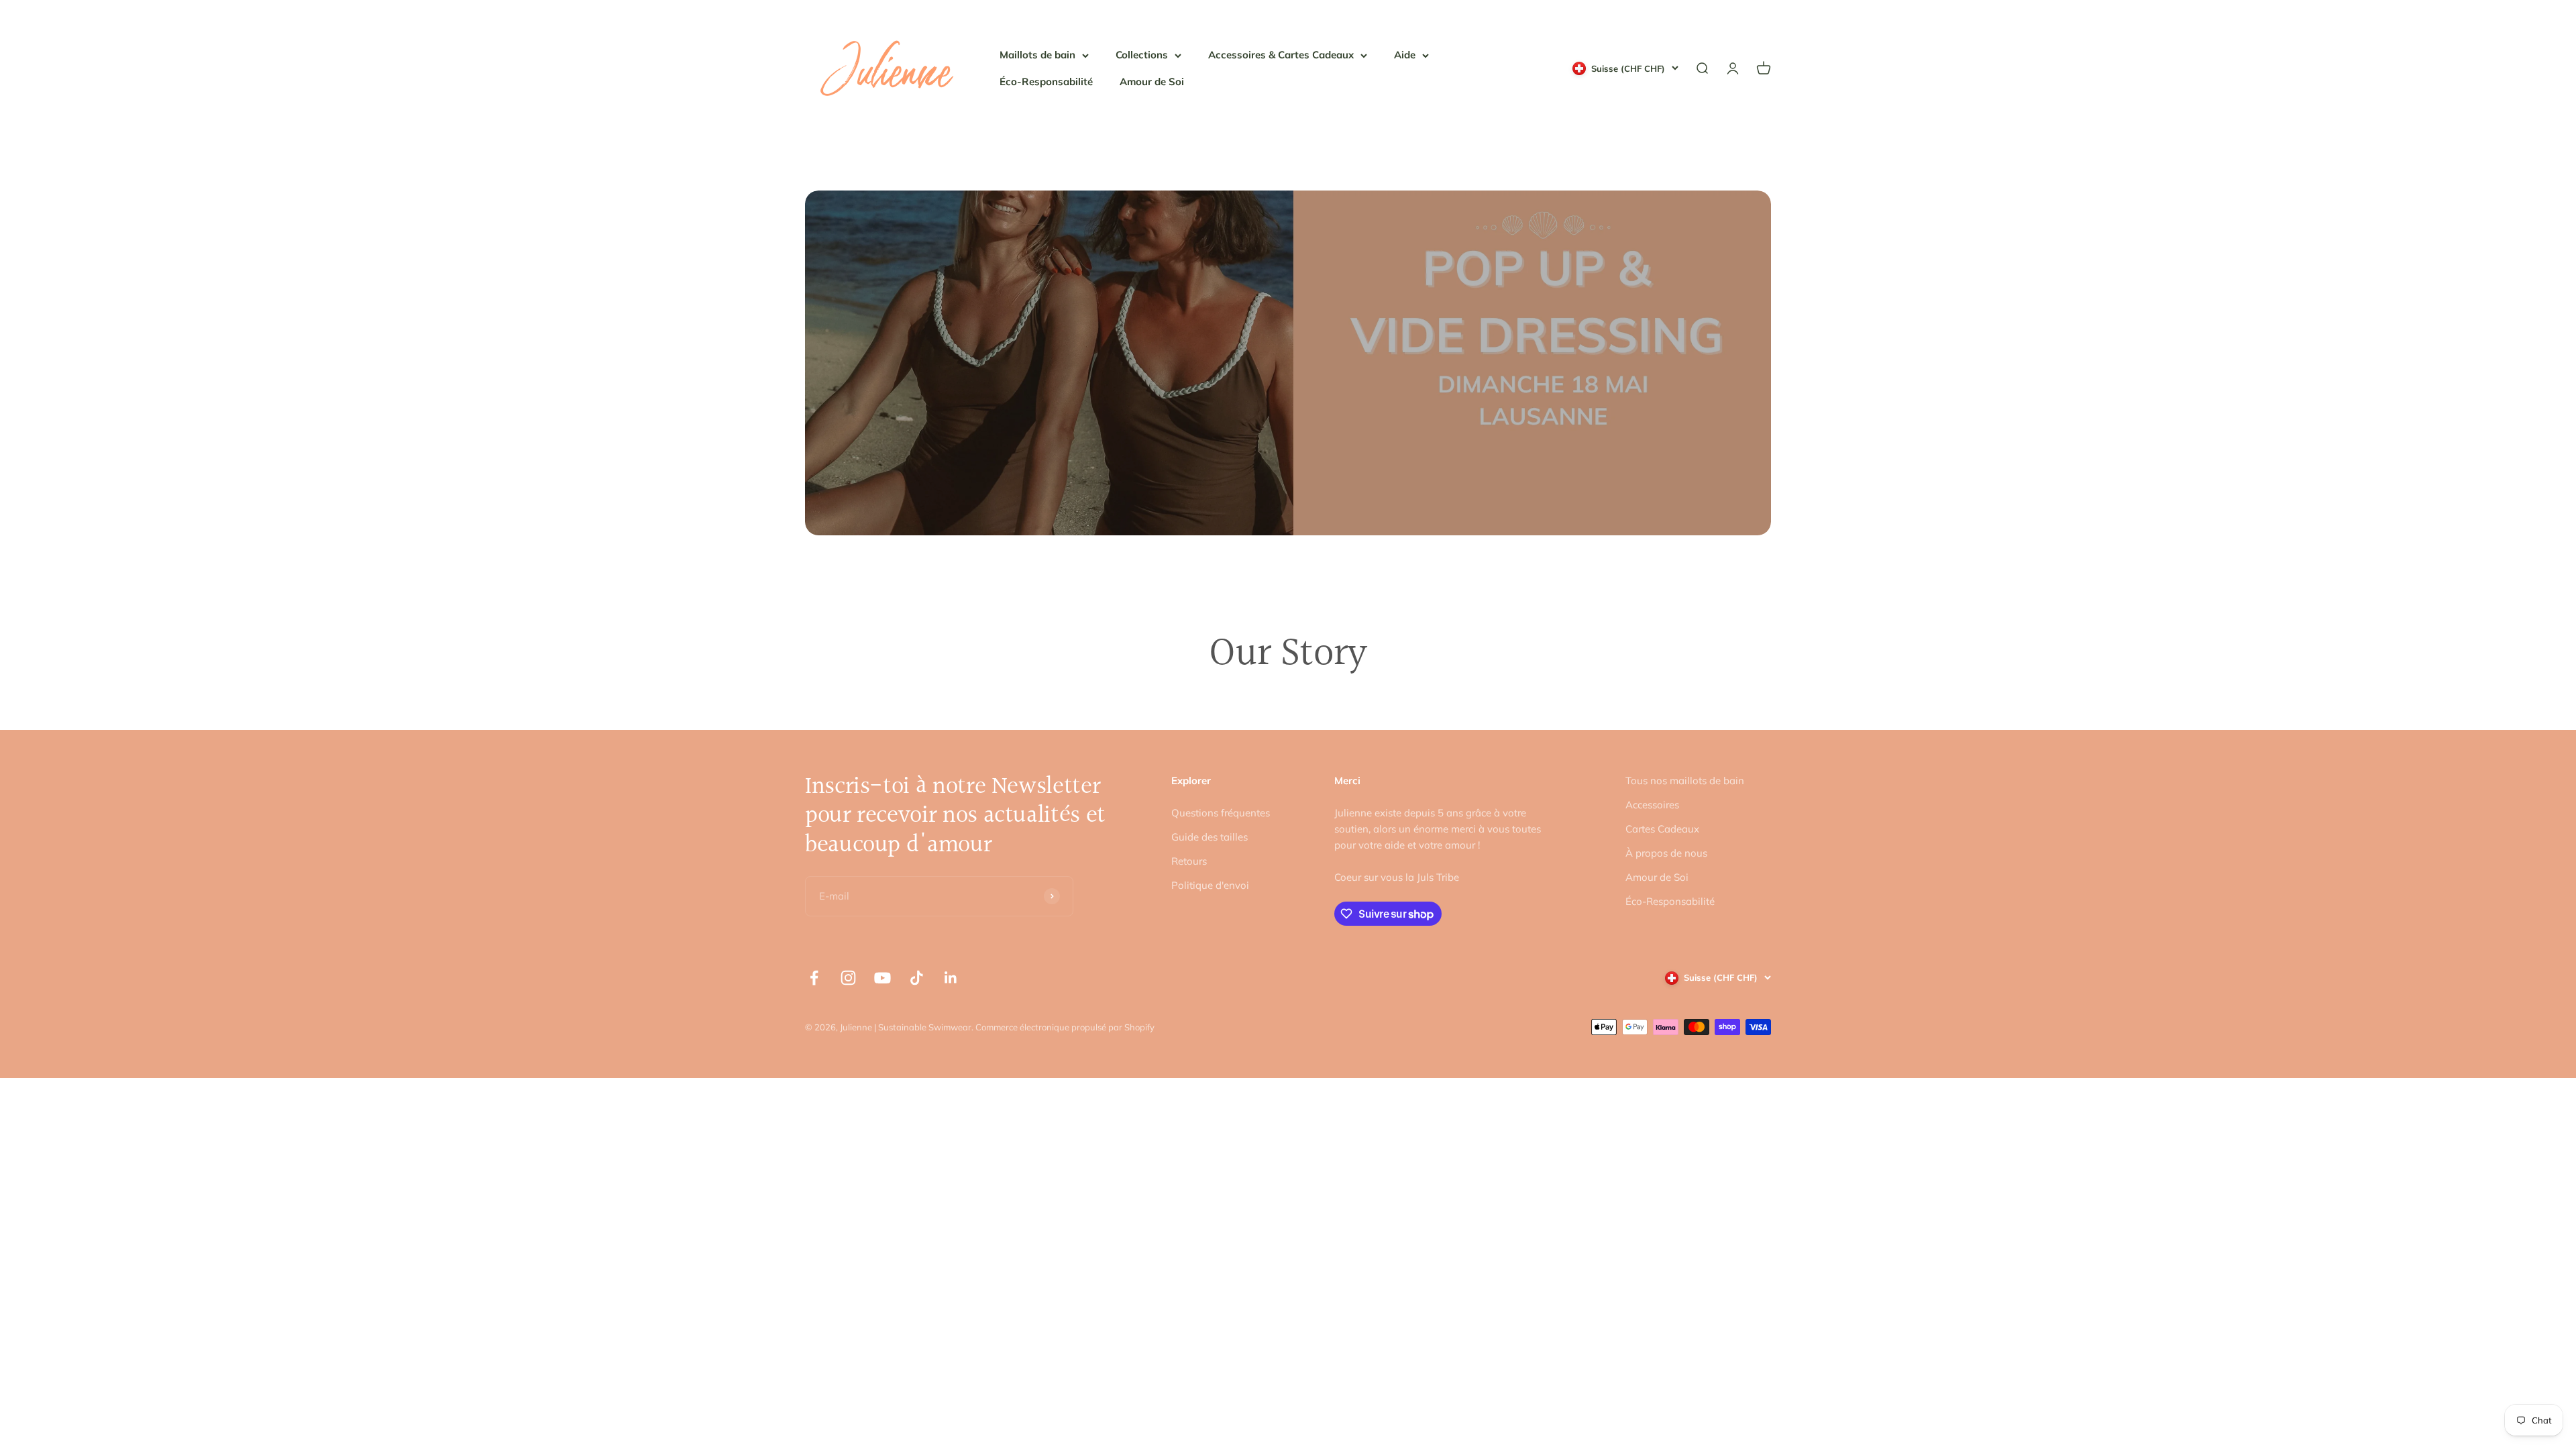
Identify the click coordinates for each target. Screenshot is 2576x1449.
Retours (1189, 861)
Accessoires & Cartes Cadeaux (1281, 55)
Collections (1142, 55)
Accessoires (1652, 805)
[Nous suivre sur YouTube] (882, 978)
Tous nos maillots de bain (1685, 781)
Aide (1405, 55)
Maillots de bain (1037, 55)
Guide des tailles (1210, 837)
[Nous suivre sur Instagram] (848, 978)
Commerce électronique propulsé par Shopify (1065, 1027)
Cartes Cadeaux (1662, 829)
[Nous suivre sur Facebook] (814, 978)
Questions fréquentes (1221, 813)
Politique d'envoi (1210, 885)
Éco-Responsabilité (1046, 82)
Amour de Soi (1152, 82)
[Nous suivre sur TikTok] (917, 978)
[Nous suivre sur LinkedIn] (951, 978)
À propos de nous (1666, 853)
